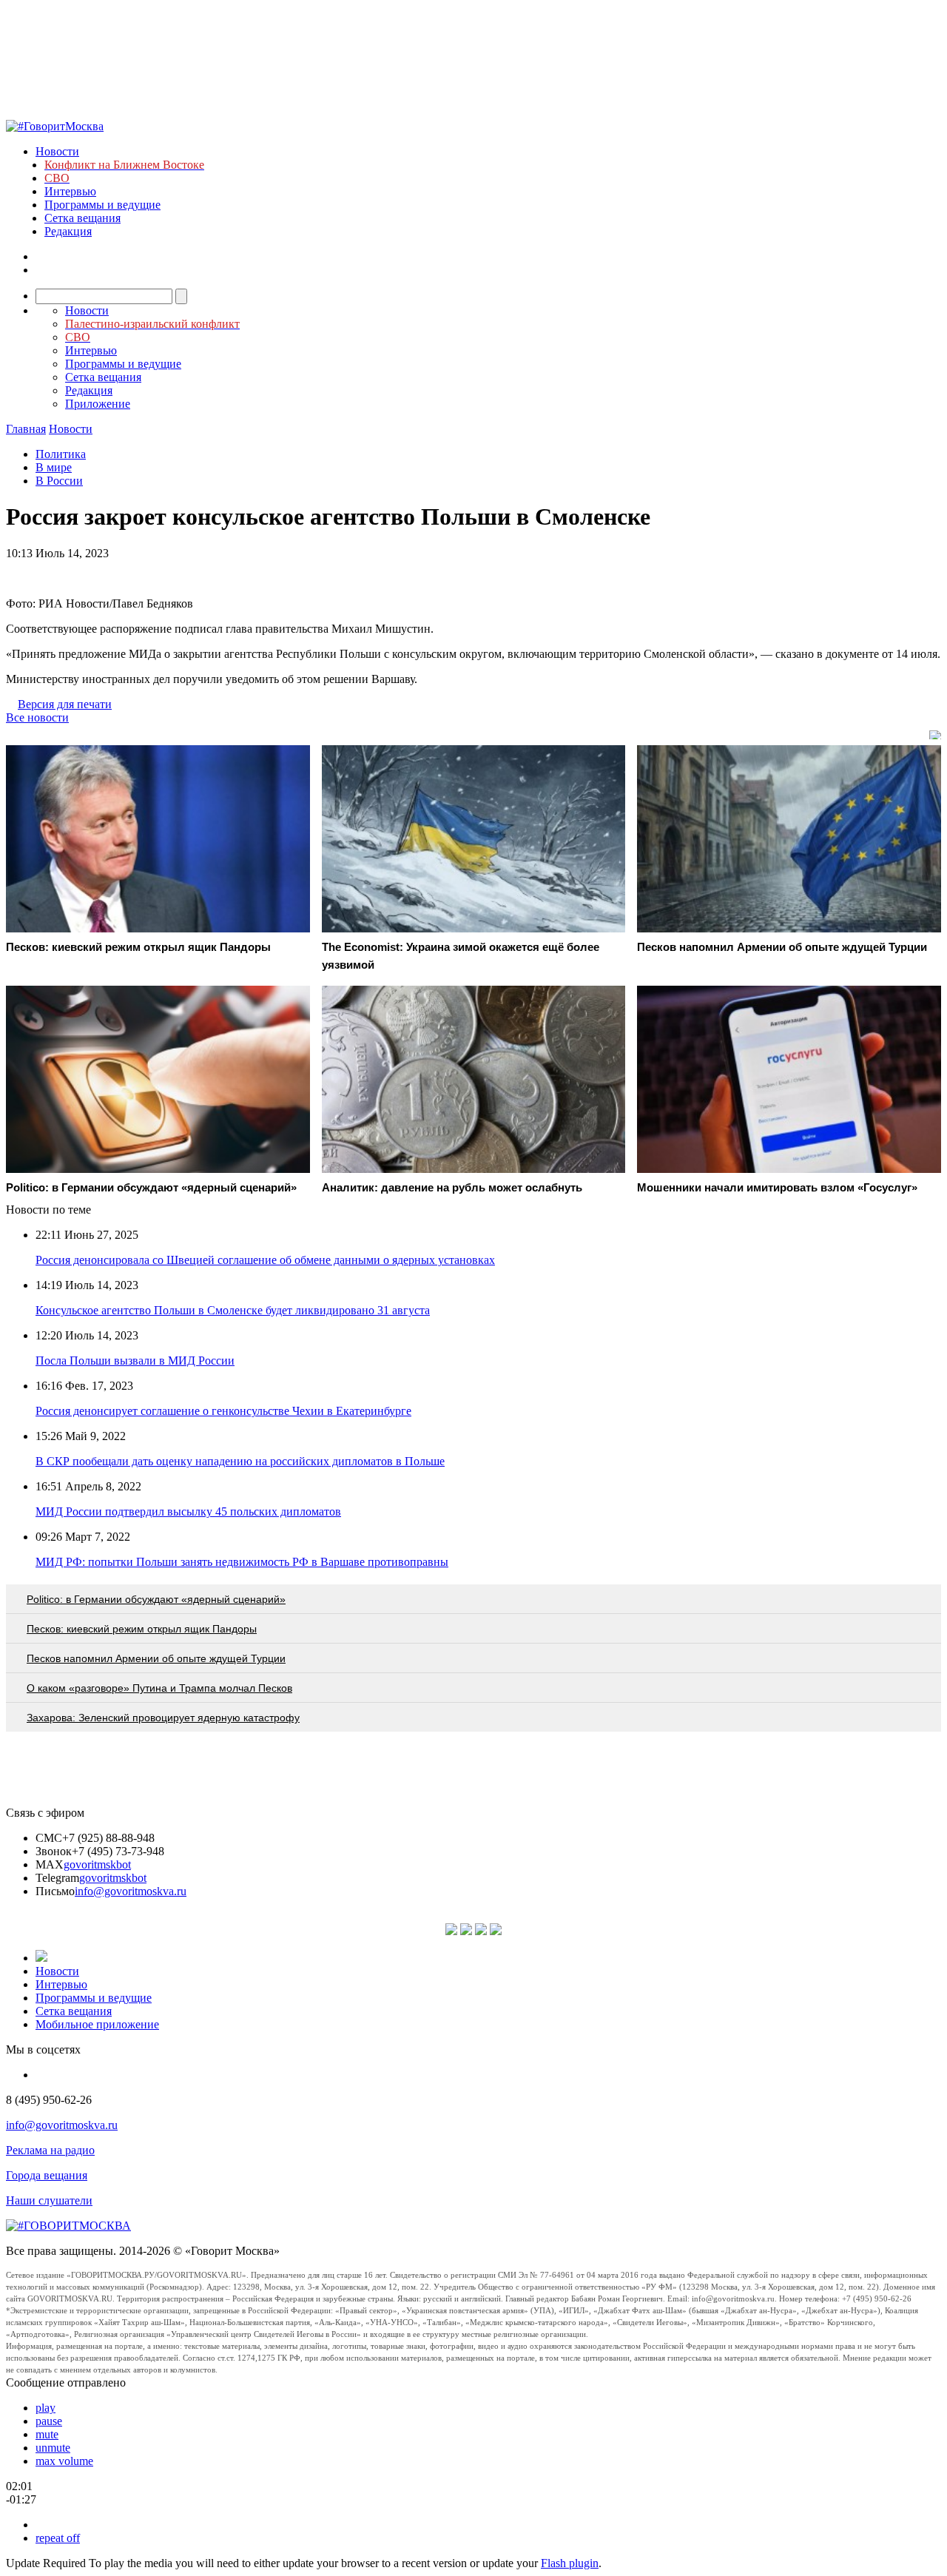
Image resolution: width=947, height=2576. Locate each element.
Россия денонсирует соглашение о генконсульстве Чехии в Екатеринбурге (223, 1411)
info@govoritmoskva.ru (131, 1891)
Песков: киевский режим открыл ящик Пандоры (142, 1629)
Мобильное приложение (97, 2024)
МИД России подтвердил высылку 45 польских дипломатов (188, 1511)
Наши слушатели (49, 2200)
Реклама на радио (50, 2150)
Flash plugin (570, 2563)
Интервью (70, 191)
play (46, 2408)
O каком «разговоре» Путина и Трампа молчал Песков (159, 1688)
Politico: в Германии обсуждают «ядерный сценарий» (156, 1599)
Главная (26, 429)
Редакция (68, 231)
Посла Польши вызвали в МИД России (135, 1361)
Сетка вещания (82, 218)
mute (47, 2434)
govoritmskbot (97, 1864)
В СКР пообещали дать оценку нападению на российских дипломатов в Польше (240, 1461)
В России (59, 481)
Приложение (98, 404)
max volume (64, 2461)
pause (49, 2421)
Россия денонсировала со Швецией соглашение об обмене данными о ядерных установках (265, 1260)
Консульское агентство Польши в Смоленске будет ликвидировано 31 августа (233, 1310)
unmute (53, 2448)
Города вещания (47, 2175)
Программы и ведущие (102, 205)
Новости (57, 151)
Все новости (37, 717)
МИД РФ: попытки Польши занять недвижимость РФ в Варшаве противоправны (242, 1562)
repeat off (58, 2538)
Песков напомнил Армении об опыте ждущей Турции (156, 1658)
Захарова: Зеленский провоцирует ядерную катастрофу (163, 1718)
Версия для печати (65, 704)
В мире (54, 467)
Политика (61, 454)
